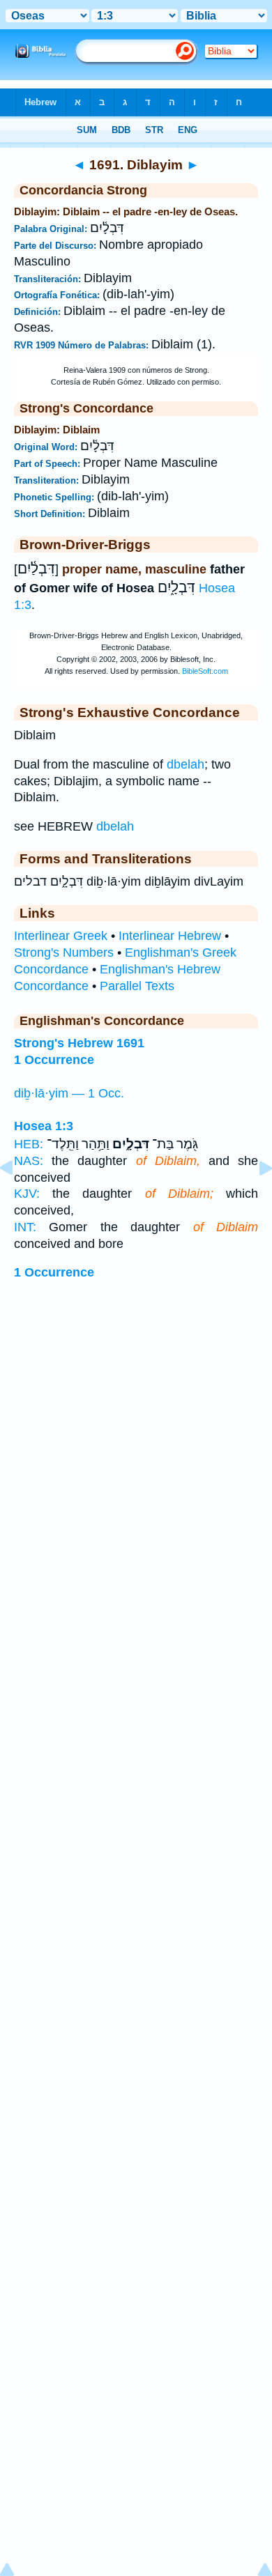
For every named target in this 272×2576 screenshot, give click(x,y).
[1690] (17, 1199)
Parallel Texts (137, 986)
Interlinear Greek (61, 936)
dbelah (186, 764)
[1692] (255, 1199)
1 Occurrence (54, 1272)
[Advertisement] (136, 1444)
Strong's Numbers (64, 952)
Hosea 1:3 (44, 1126)
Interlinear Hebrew (170, 936)
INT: (25, 1227)
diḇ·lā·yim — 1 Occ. (69, 1093)
